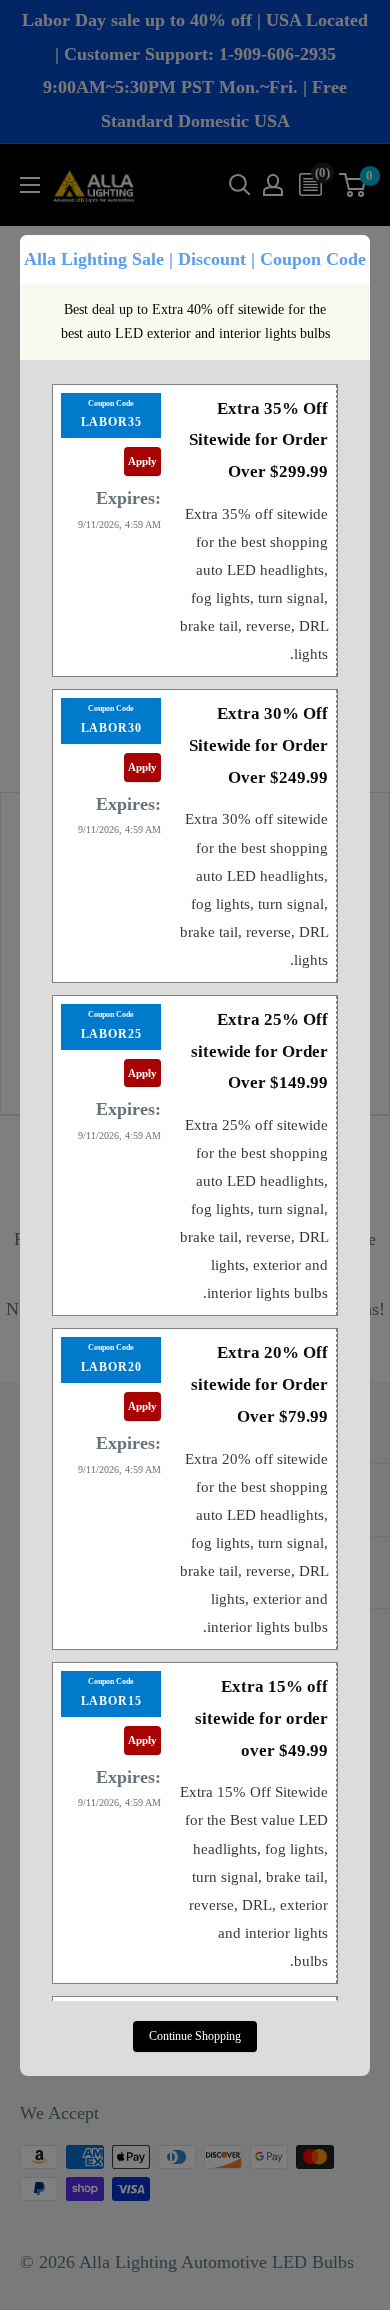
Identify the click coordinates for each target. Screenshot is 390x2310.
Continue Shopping (195, 2036)
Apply (142, 461)
